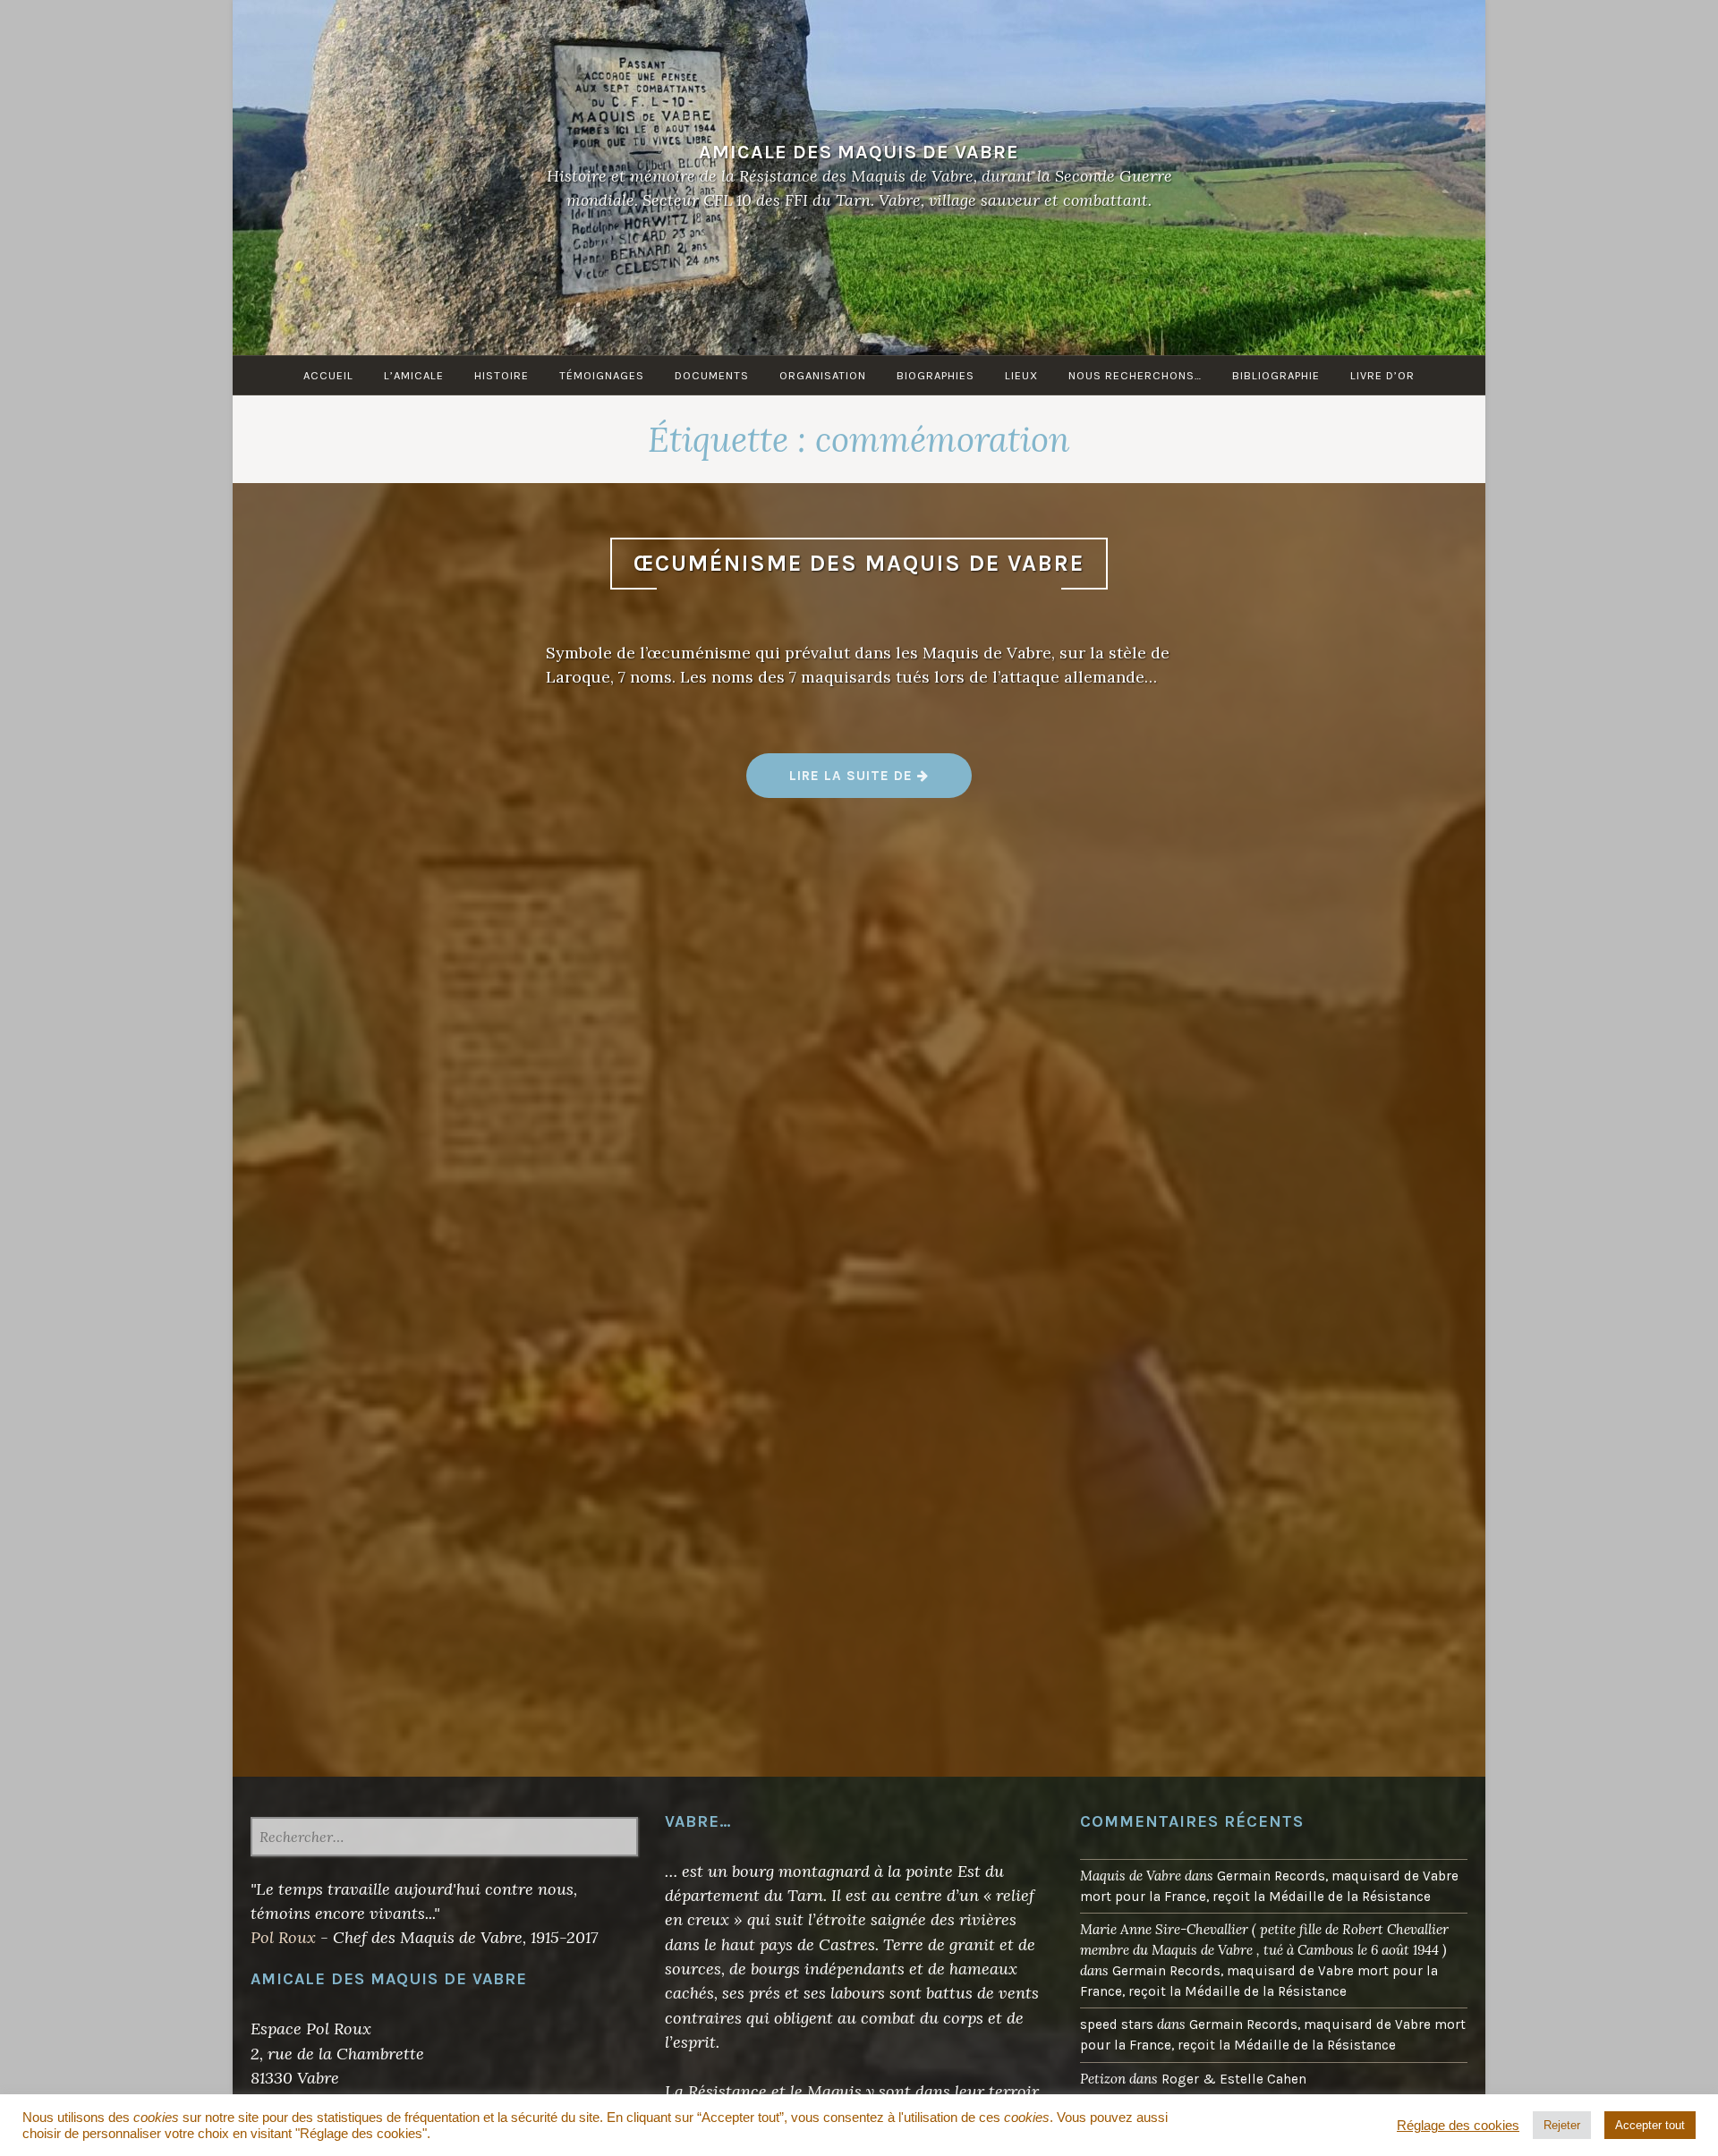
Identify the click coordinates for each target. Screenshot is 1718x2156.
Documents (712, 375)
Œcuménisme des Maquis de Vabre (859, 563)
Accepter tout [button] (1650, 2125)
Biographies (936, 375)
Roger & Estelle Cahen (1234, 2079)
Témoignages (602, 375)
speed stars (1117, 2024)
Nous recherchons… (1135, 375)
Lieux (1021, 375)
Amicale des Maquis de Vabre (859, 152)
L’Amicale (414, 375)
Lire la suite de (880, 782)
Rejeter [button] (1562, 2125)
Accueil (328, 375)
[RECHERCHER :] (444, 1838)
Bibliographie (1276, 375)
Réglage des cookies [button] (1458, 2126)
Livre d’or (1382, 375)
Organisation (823, 375)
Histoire (502, 375)
